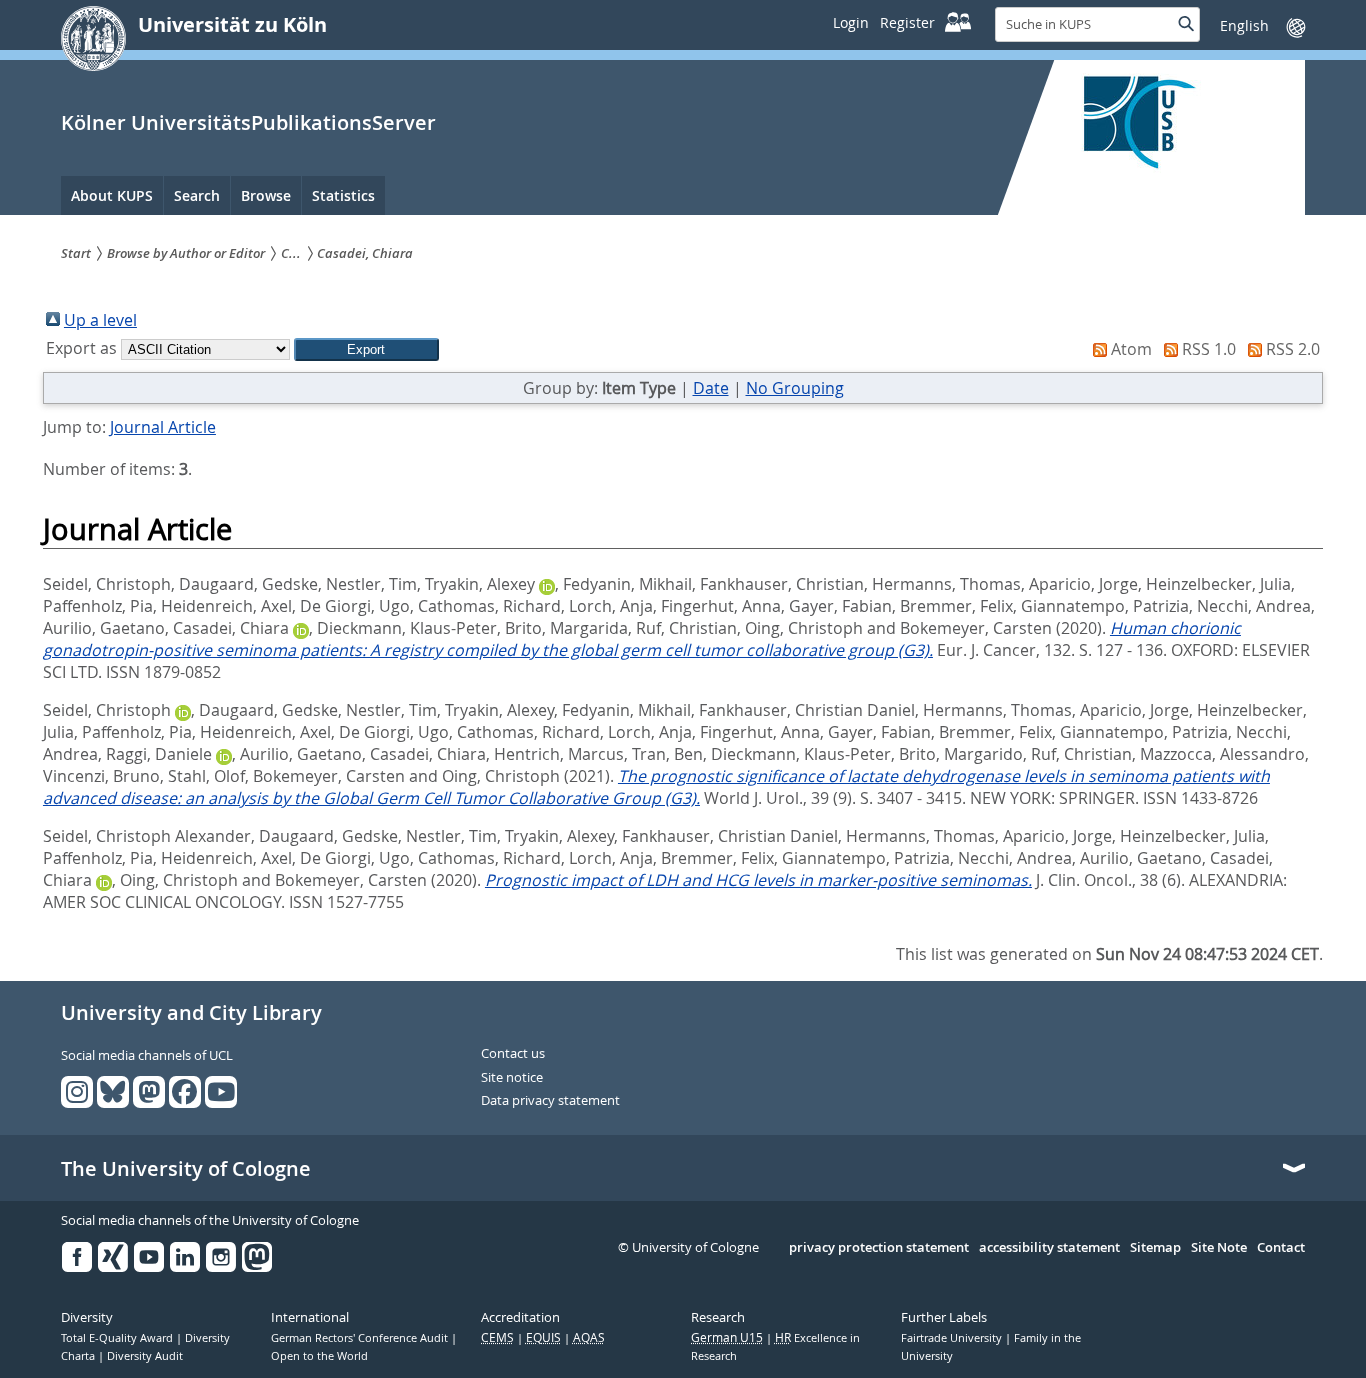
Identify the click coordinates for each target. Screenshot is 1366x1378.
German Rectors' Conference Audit (361, 1338)
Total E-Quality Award (118, 1338)
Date (711, 388)
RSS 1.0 (1209, 349)
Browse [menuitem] (266, 195)
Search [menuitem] (197, 195)
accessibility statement (1049, 1248)
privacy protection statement (879, 1248)
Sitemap (1155, 1248)
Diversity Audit (145, 1356)
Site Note (1219, 1248)
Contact (1281, 1248)
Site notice (512, 1078)
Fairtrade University (953, 1338)
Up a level (100, 320)
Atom (1131, 349)
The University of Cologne (186, 1169)
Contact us (513, 1054)
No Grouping (795, 388)
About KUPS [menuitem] (112, 195)
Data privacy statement (550, 1101)
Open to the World (319, 1356)
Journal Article (163, 427)
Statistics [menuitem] (343, 195)
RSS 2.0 (1293, 349)
